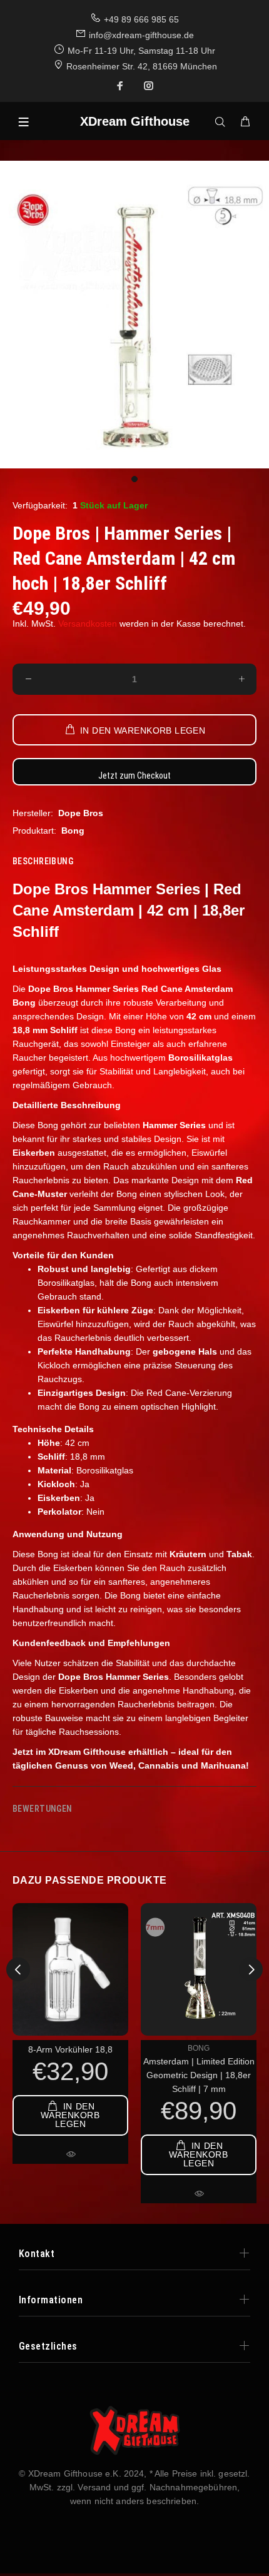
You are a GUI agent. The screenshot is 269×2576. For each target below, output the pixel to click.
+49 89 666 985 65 (141, 19)
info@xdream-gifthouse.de (141, 35)
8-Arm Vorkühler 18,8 (70, 2049)
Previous (18, 1969)
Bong (73, 831)
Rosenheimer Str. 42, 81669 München (142, 66)
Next (251, 1969)
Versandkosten (88, 624)
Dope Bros (81, 813)
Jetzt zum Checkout (134, 775)
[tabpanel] (134, 315)
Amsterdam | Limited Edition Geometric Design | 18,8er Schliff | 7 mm (199, 2075)
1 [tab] (134, 479)
